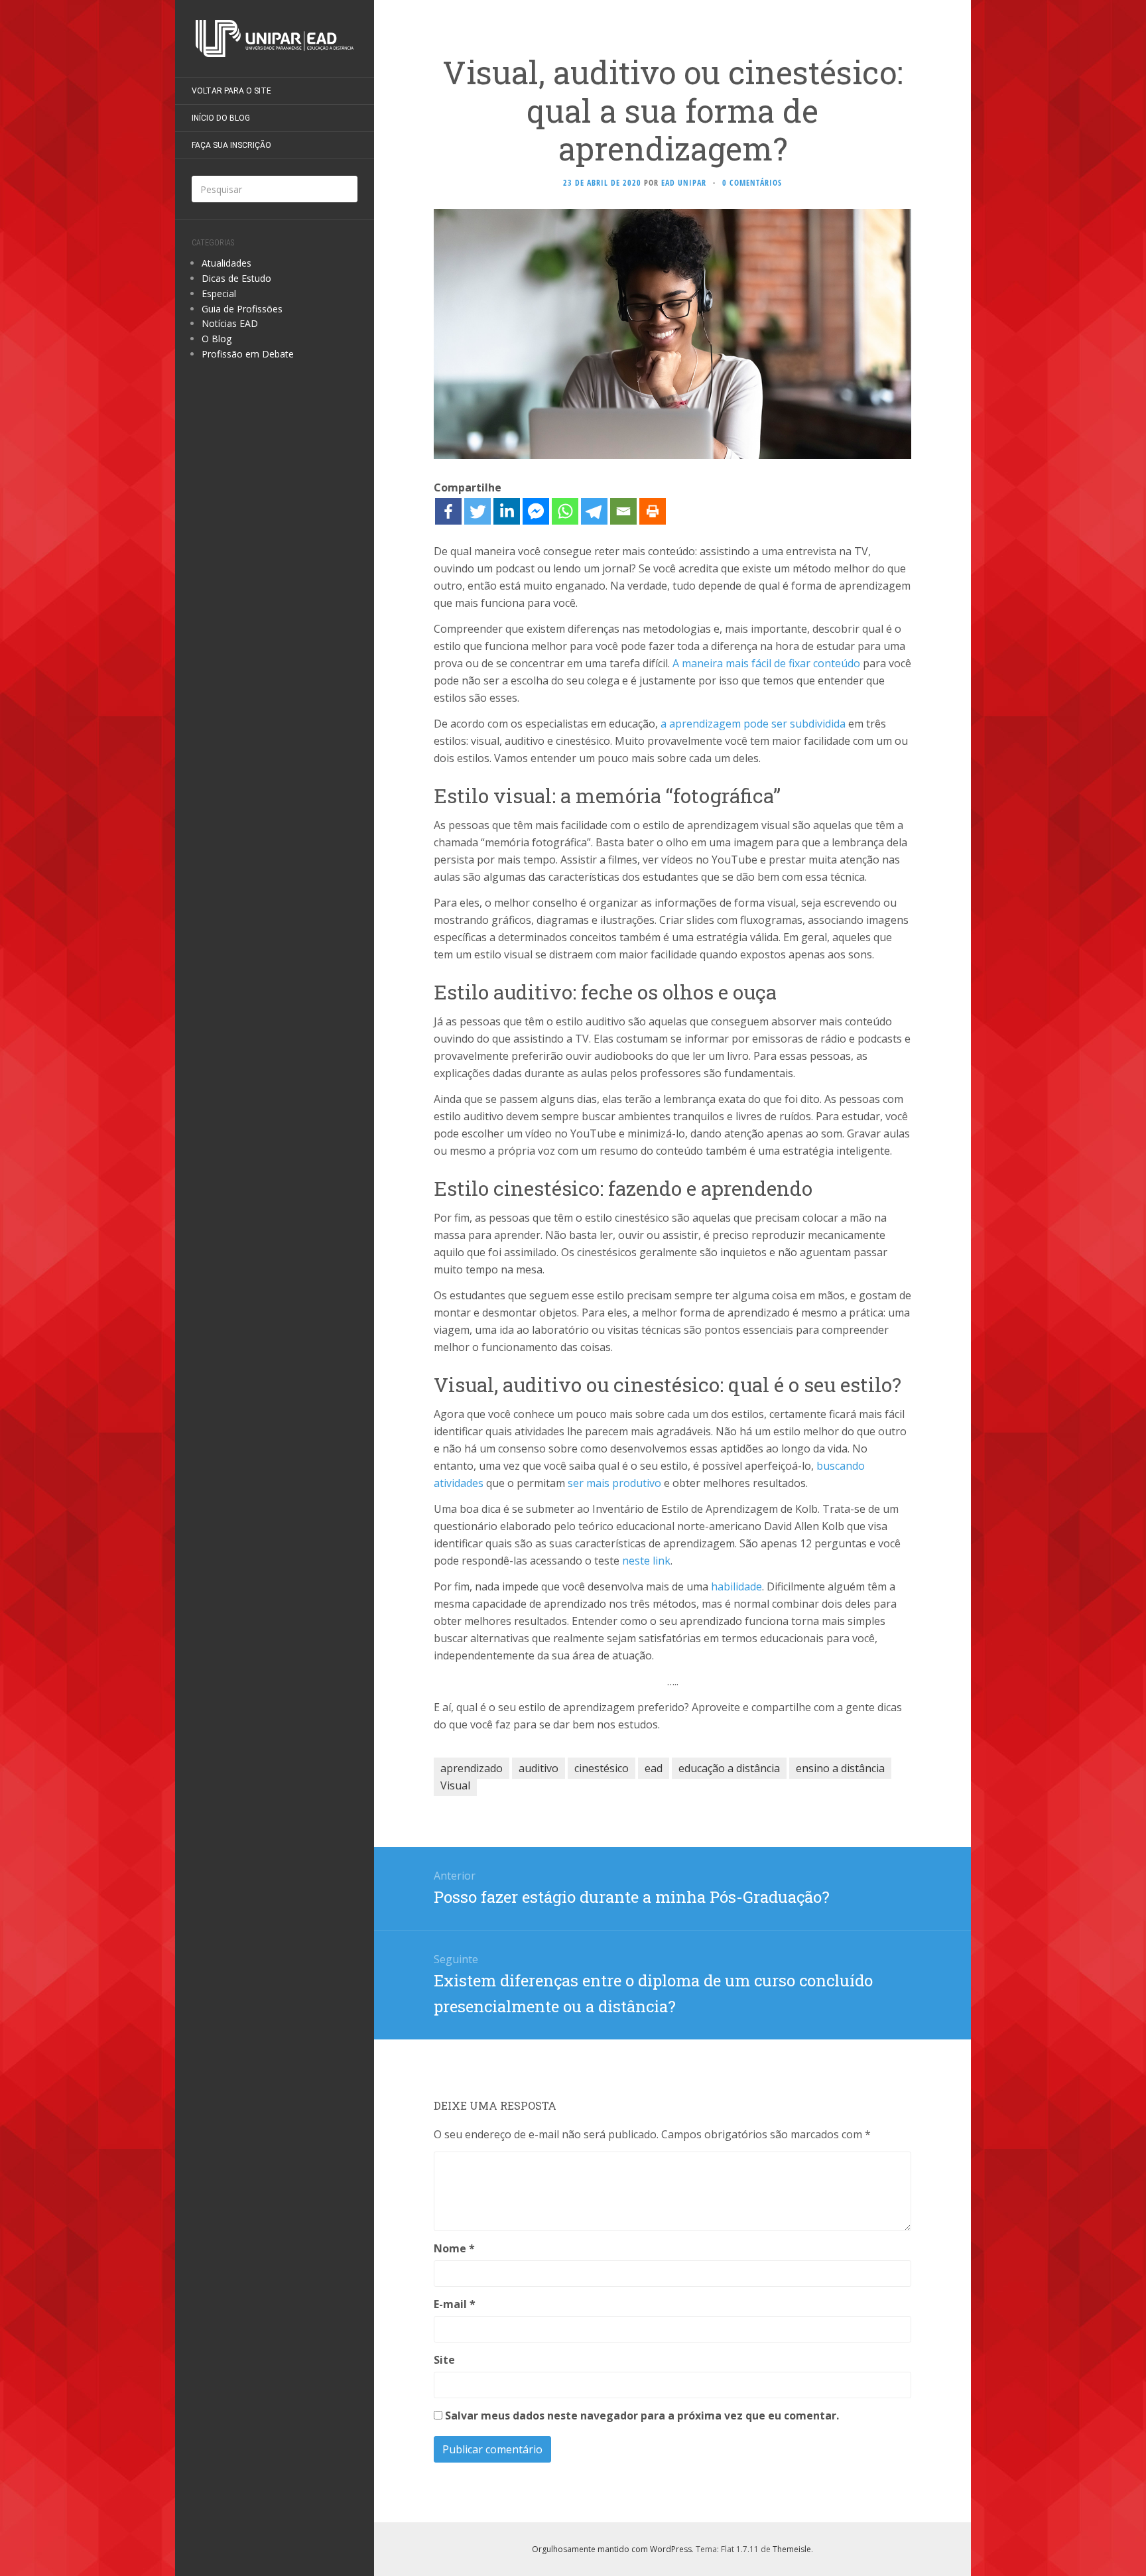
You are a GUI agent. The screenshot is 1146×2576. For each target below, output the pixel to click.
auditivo (539, 1768)
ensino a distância (840, 1768)
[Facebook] (448, 511)
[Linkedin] (507, 511)
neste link (646, 1561)
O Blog (217, 339)
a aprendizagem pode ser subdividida (753, 724)
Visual (455, 1785)
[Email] (623, 511)
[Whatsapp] (565, 511)
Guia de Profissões (242, 309)
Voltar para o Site (231, 91)
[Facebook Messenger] (536, 511)
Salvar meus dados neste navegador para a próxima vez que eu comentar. (642, 2415)
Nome (454, 2248)
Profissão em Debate (248, 354)
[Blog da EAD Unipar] (275, 38)
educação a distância (729, 1768)
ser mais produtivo (614, 1483)
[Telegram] (594, 511)
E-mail (455, 2304)
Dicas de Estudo (236, 278)
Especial (219, 293)
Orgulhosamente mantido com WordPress (612, 2549)
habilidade (736, 1586)
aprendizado (472, 1768)
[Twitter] (477, 511)
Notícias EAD (230, 323)
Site (444, 2360)
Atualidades (226, 263)
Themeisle (792, 2549)
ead (654, 1768)
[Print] (653, 511)
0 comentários (752, 183)
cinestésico (602, 1768)
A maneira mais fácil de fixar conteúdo (766, 663)
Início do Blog (221, 118)
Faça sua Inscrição (231, 145)
